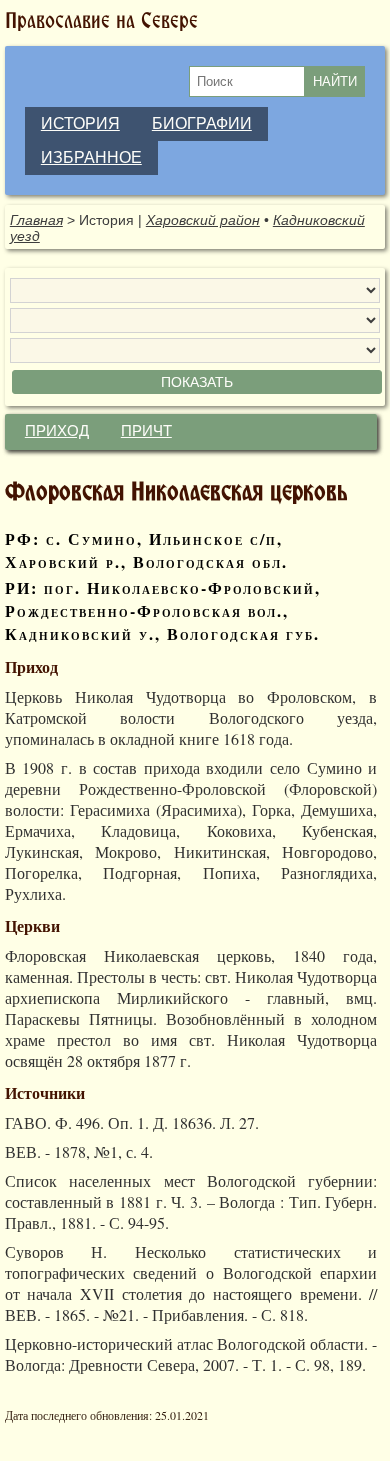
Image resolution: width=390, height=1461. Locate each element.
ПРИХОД (57, 431)
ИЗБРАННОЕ (91, 157)
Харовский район (203, 220)
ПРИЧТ (146, 431)
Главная (36, 220)
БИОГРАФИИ (202, 123)
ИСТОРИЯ (80, 123)
